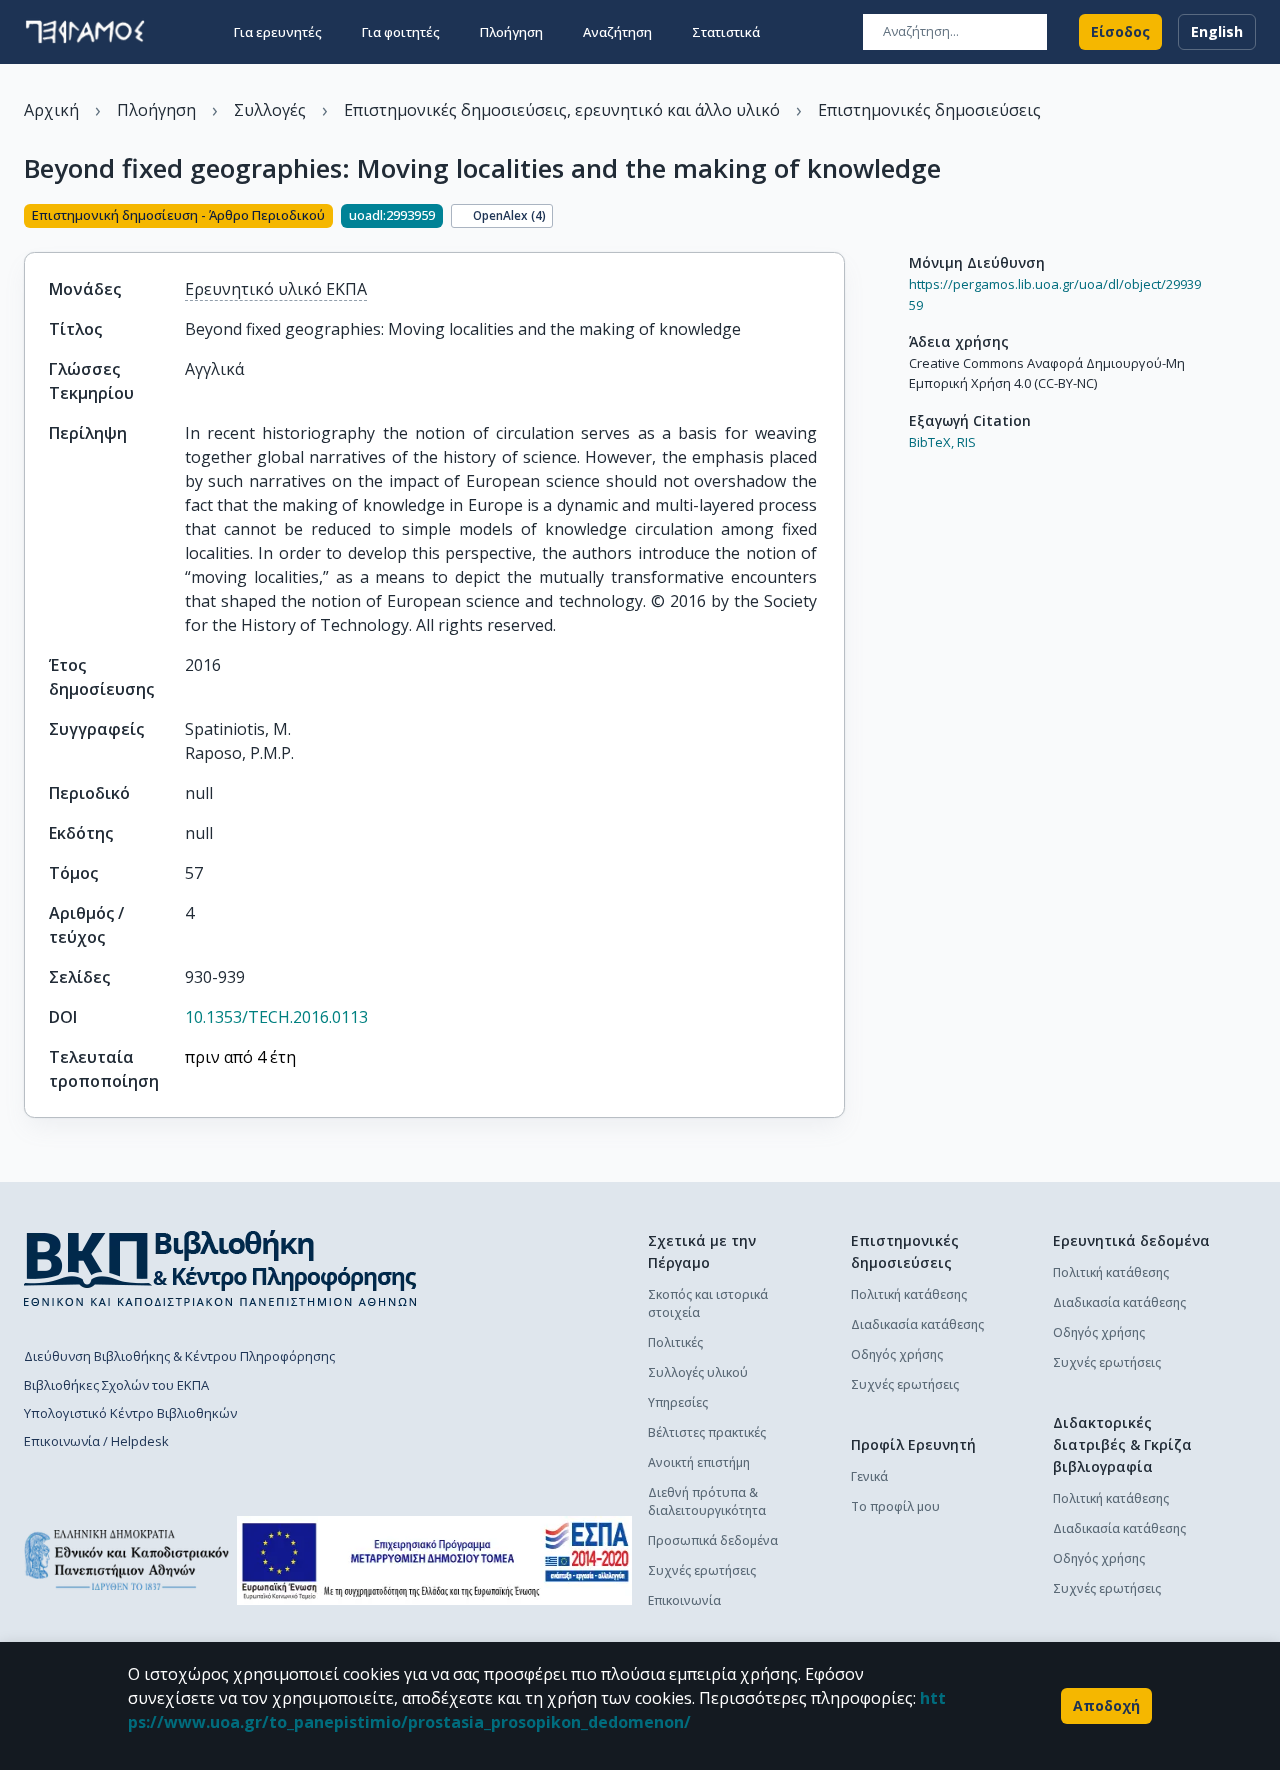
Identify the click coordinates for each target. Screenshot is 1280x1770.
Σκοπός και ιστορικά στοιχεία (708, 1303)
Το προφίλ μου (895, 1506)
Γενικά (869, 1476)
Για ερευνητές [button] (278, 32)
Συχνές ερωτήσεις (702, 1570)
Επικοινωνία (684, 1600)
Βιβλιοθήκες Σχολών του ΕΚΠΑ (116, 1385)
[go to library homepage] (220, 1268)
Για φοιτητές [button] (401, 32)
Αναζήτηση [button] (617, 32)
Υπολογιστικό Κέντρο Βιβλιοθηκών (130, 1413)
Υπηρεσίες (678, 1402)
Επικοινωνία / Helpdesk (96, 1441)
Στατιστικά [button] (726, 32)
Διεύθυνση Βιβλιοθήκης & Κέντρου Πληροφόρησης (179, 1356)
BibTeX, (931, 442)
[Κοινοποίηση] (837, 218)
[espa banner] (434, 1560)
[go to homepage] (85, 32)
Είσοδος (1120, 31)
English (1217, 31)
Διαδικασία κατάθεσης (917, 1324)
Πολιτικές (675, 1342)
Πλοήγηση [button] (511, 32)
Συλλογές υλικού (698, 1372)
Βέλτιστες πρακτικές (707, 1432)
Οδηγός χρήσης (897, 1354)
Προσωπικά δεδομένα (713, 1540)
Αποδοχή (1106, 1705)
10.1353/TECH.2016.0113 (276, 1017)
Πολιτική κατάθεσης (909, 1294)
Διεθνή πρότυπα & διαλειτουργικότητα (707, 1501)
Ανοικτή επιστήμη (699, 1462)
